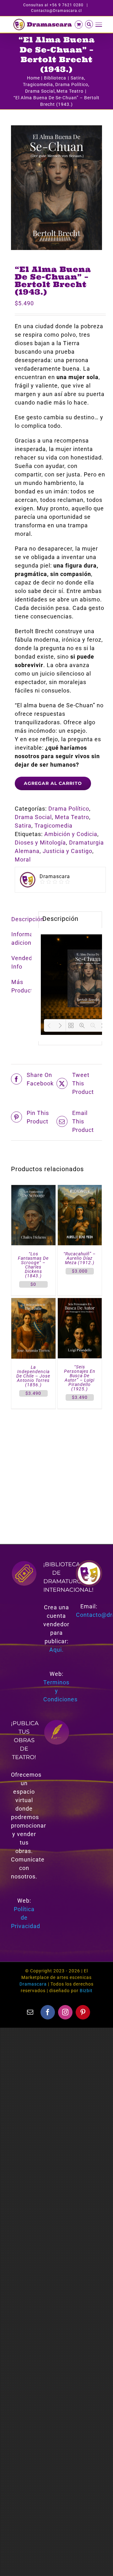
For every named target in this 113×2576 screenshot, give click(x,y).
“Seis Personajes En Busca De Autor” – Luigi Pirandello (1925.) (80, 1378)
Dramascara (33, 1984)
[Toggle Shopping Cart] (79, 24)
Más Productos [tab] (23, 986)
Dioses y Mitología (40, 842)
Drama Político (69, 809)
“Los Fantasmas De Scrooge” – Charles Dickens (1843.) (33, 1265)
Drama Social (33, 817)
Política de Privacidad (26, 1918)
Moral (23, 859)
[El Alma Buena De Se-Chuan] (56, 188)
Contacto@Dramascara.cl (56, 11)
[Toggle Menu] (99, 25)
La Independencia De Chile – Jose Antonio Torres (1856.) (33, 1376)
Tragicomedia (54, 826)
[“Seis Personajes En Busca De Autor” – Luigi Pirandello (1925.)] (80, 1302)
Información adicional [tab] (23, 938)
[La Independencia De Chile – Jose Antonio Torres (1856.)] (33, 1302)
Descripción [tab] (23, 919)
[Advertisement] (56, 1469)
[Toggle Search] (89, 24)
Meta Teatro (72, 817)
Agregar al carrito (53, 783)
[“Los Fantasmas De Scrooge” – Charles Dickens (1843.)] (33, 1189)
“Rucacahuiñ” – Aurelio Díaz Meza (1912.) (80, 1258)
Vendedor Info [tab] (23, 962)
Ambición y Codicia (71, 834)
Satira (23, 826)
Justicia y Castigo (67, 851)
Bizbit (86, 1991)
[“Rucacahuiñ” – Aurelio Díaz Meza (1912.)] (80, 1189)
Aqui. (56, 1650)
